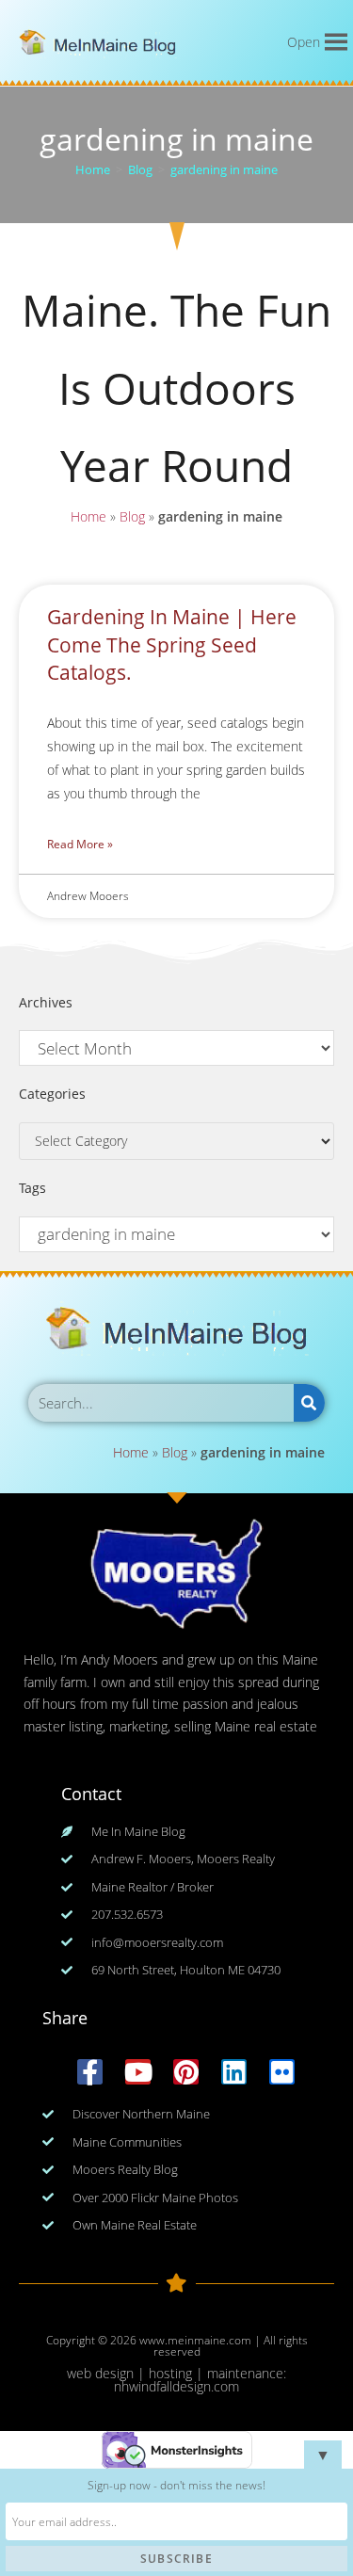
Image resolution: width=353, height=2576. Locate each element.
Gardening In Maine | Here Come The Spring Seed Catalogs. (172, 644)
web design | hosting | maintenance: (176, 2373)
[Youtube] (138, 2072)
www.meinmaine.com (195, 2340)
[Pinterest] (186, 2072)
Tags (32, 1188)
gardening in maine (224, 169)
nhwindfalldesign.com (176, 2386)
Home (88, 516)
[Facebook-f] (90, 2072)
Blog (132, 516)
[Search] (309, 1403)
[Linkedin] (234, 2072)
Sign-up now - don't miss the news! (176, 2485)
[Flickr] (282, 2072)
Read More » (80, 844)
